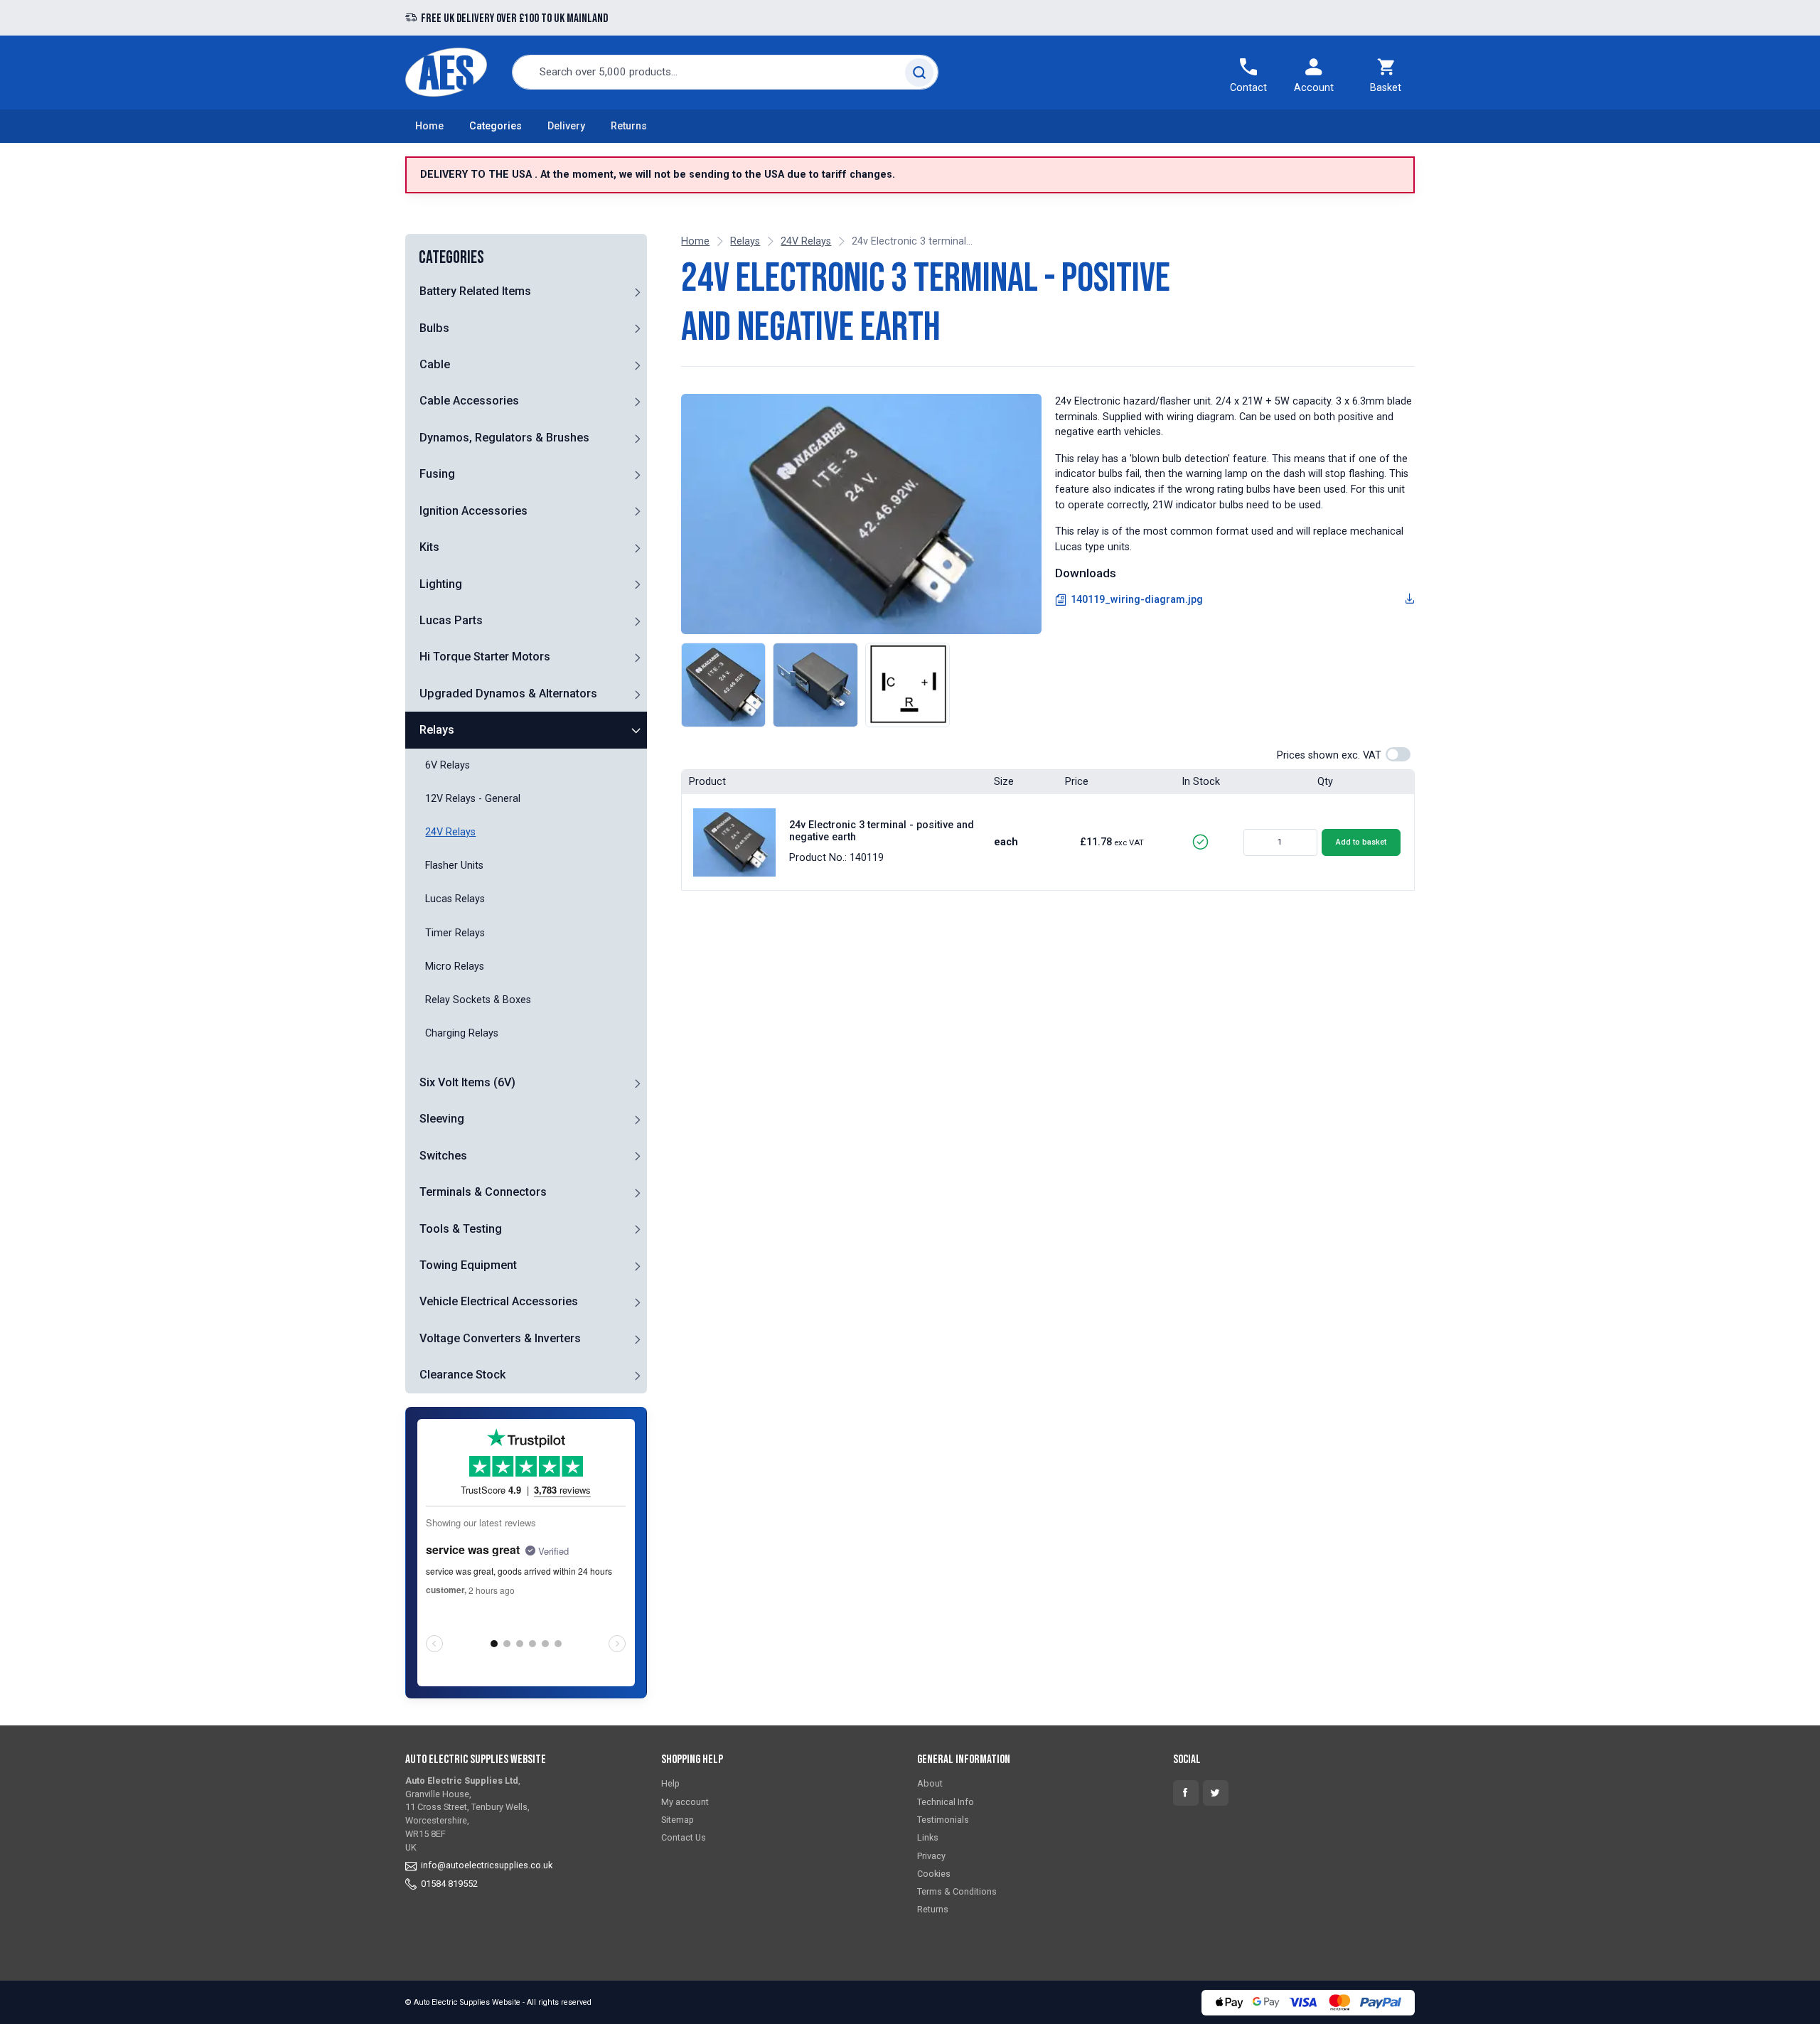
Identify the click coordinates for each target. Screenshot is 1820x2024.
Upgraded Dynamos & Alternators (508, 694)
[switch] (1398, 754)
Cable (435, 364)
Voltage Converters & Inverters (500, 1338)
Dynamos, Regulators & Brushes (504, 438)
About (930, 1784)
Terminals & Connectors (483, 1192)
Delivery (566, 126)
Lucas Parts (451, 620)
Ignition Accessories (473, 511)
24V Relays (806, 241)
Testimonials (943, 1820)
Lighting (441, 584)
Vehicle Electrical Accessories (499, 1302)
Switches (443, 1156)
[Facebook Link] (1186, 1793)
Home (429, 126)
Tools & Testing (461, 1229)
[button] (637, 291)
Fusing (437, 474)
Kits (429, 547)
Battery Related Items (475, 291)
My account (685, 1802)
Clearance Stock (462, 1375)
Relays (437, 730)
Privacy (931, 1856)
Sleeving (442, 1119)
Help (670, 1784)
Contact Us (684, 1837)
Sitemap (678, 1820)
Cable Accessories (469, 401)
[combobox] (725, 72)
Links (928, 1837)
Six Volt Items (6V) (467, 1082)
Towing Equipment (468, 1265)
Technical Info (946, 1802)
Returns (629, 126)
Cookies (934, 1874)
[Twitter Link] (1216, 1793)
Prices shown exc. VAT (1329, 755)
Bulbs (434, 328)
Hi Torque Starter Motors (485, 657)
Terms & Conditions (957, 1891)
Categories (496, 126)
